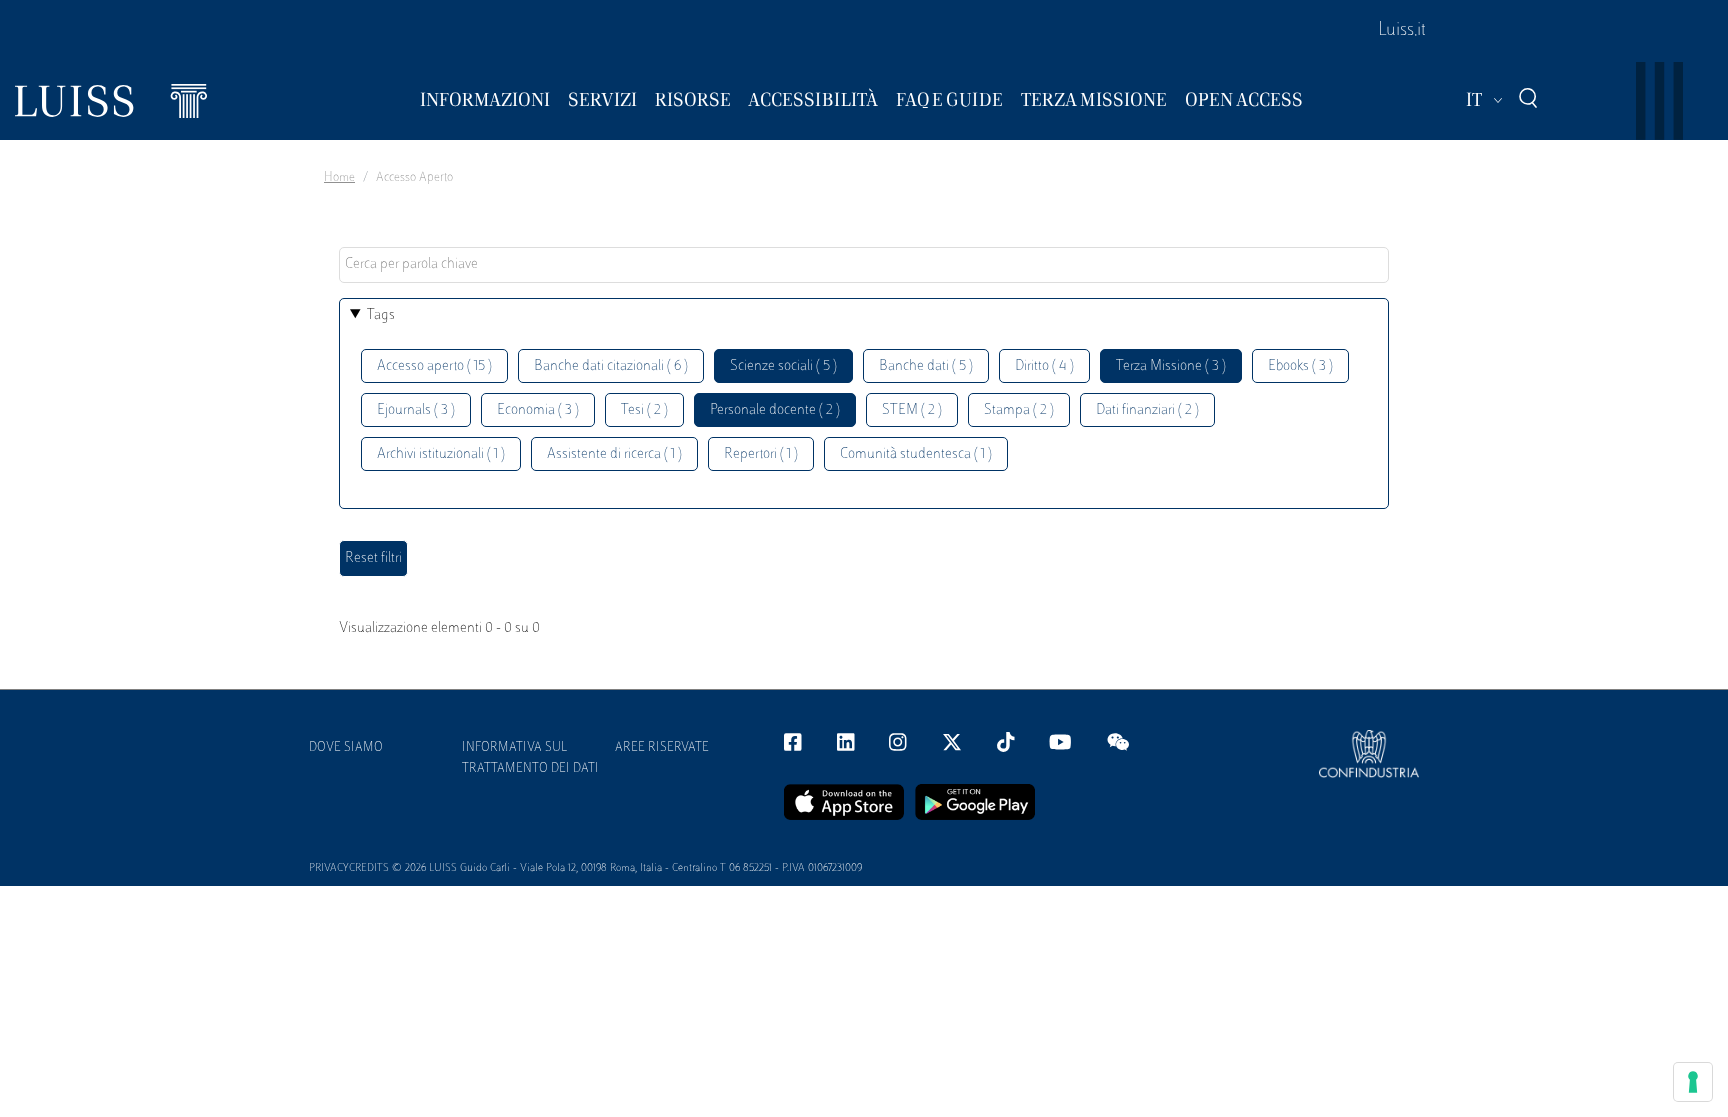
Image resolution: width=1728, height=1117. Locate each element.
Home (339, 178)
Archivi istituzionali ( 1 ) (441, 454)
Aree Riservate (662, 748)
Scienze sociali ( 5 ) (783, 366)
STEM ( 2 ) (912, 410)
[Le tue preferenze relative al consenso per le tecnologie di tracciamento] (1693, 1082)
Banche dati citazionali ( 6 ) (611, 366)
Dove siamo (346, 748)
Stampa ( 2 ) (1019, 410)
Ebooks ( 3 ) (1300, 366)
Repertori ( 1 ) (761, 454)
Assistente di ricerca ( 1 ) (614, 454)
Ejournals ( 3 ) (416, 410)
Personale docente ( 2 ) (775, 410)
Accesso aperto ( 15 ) (434, 366)
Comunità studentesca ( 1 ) (916, 454)
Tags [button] (381, 315)
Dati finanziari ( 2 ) (1147, 410)
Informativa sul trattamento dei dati (530, 758)
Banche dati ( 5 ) (926, 366)
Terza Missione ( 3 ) (1171, 366)
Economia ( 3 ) (538, 410)
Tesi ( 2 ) (644, 410)
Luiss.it (1402, 31)
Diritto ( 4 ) (1044, 366)
